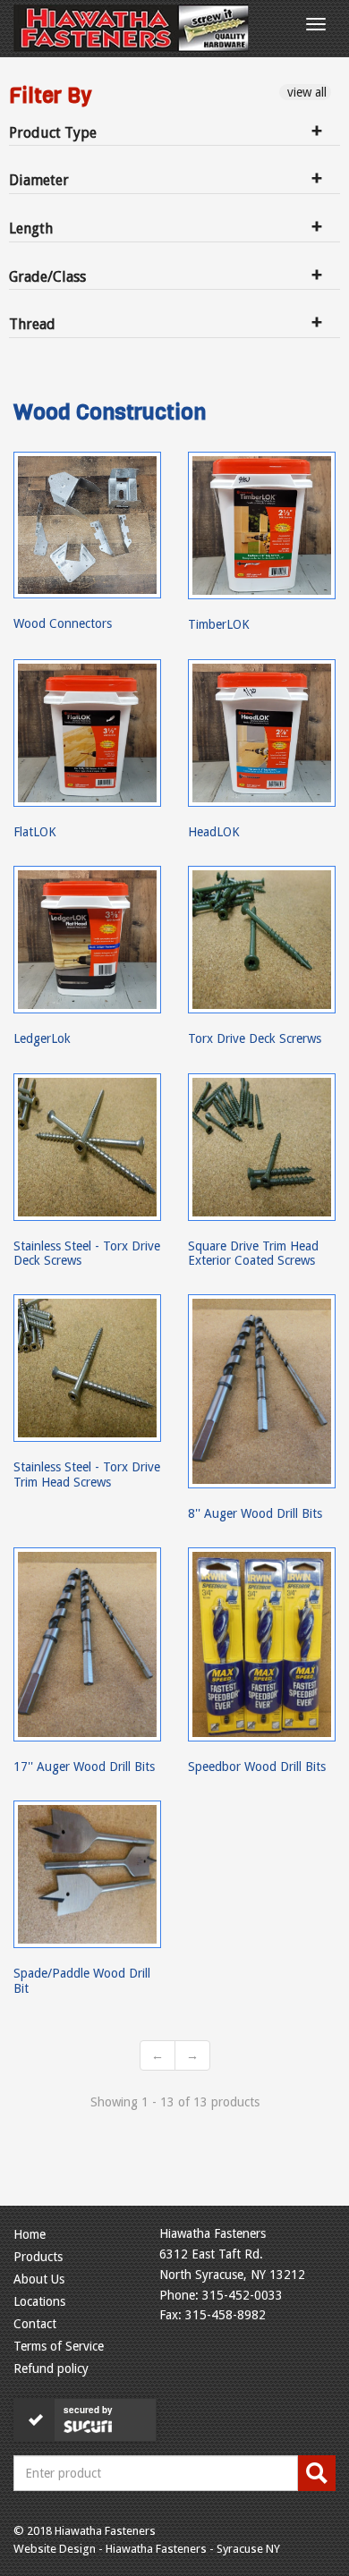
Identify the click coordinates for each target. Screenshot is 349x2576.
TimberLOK (219, 624)
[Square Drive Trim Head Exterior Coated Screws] (262, 1147)
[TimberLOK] (262, 525)
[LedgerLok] (87, 940)
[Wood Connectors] (87, 525)
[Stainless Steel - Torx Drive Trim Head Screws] (87, 1368)
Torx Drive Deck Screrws (255, 1038)
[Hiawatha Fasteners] (131, 28)
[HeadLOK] (262, 733)
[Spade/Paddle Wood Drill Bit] (87, 1874)
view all (305, 92)
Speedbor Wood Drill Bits (257, 1767)
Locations (39, 2301)
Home (30, 2234)
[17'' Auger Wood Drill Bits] (87, 1644)
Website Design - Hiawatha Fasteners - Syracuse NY (147, 2549)
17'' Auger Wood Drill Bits (84, 1767)
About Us (39, 2279)
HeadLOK (214, 832)
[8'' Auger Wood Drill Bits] (262, 1391)
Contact (35, 2324)
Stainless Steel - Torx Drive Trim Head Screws (87, 1474)
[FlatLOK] (87, 733)
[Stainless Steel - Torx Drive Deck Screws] (87, 1147)
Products (38, 2257)
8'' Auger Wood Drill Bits (255, 1513)
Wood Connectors (63, 623)
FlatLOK (35, 832)
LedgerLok (42, 1038)
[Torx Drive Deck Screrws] (262, 940)
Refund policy (51, 2368)
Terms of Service (59, 2346)
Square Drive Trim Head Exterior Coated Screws (253, 1253)
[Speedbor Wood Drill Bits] (262, 1644)
